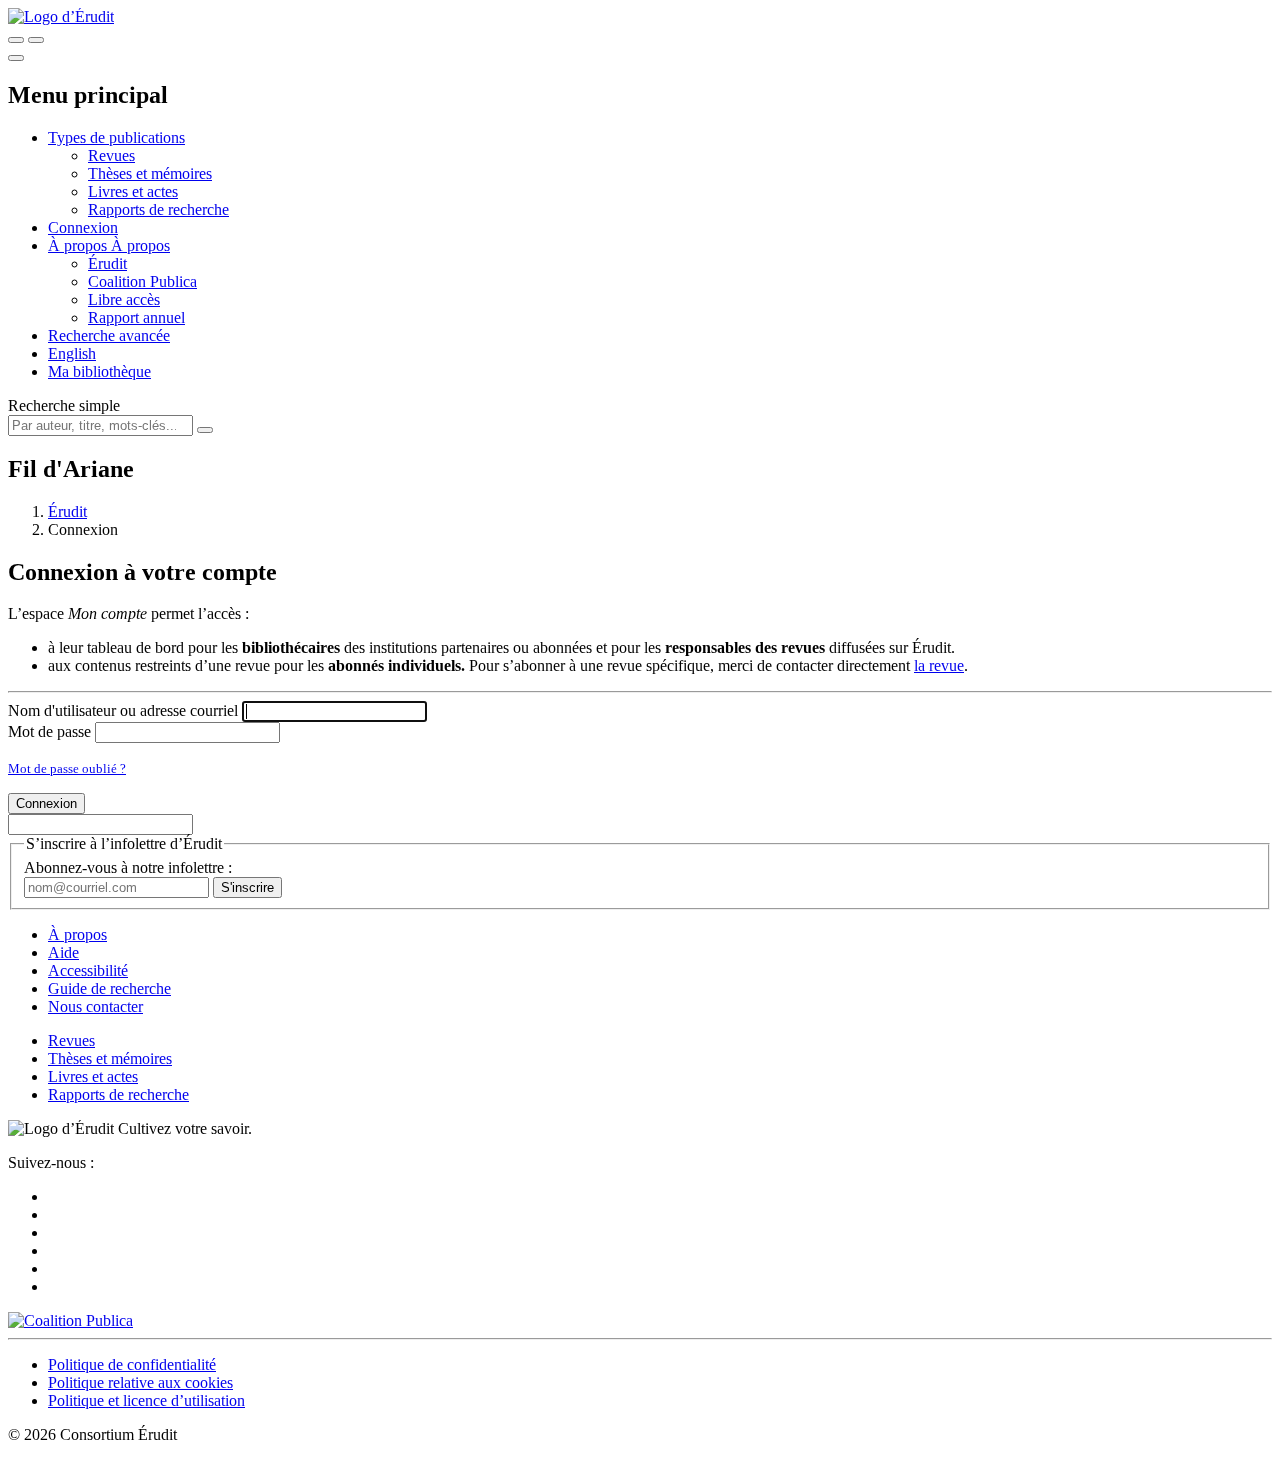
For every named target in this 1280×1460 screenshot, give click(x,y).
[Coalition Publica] (70, 1320)
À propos (140, 245)
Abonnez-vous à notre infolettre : (128, 867)
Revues (111, 155)
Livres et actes (133, 191)
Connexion (83, 227)
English (72, 353)
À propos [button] (79, 245)
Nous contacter (95, 1006)
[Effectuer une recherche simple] (16, 40)
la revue (939, 665)
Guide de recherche (109, 988)
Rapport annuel (136, 317)
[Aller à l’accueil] (61, 16)
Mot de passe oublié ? (67, 768)
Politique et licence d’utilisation (146, 1400)
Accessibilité (88, 970)
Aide (63, 952)
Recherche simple (64, 405)
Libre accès (124, 299)
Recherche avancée (109, 335)
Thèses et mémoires (150, 173)
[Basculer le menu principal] (16, 58)
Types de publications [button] (116, 137)
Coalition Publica (142, 281)
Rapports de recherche (158, 209)
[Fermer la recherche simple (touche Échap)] (36, 40)
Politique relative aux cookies (140, 1382)
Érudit (107, 263)
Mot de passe (49, 731)
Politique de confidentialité (132, 1364)
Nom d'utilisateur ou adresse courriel (123, 710)
